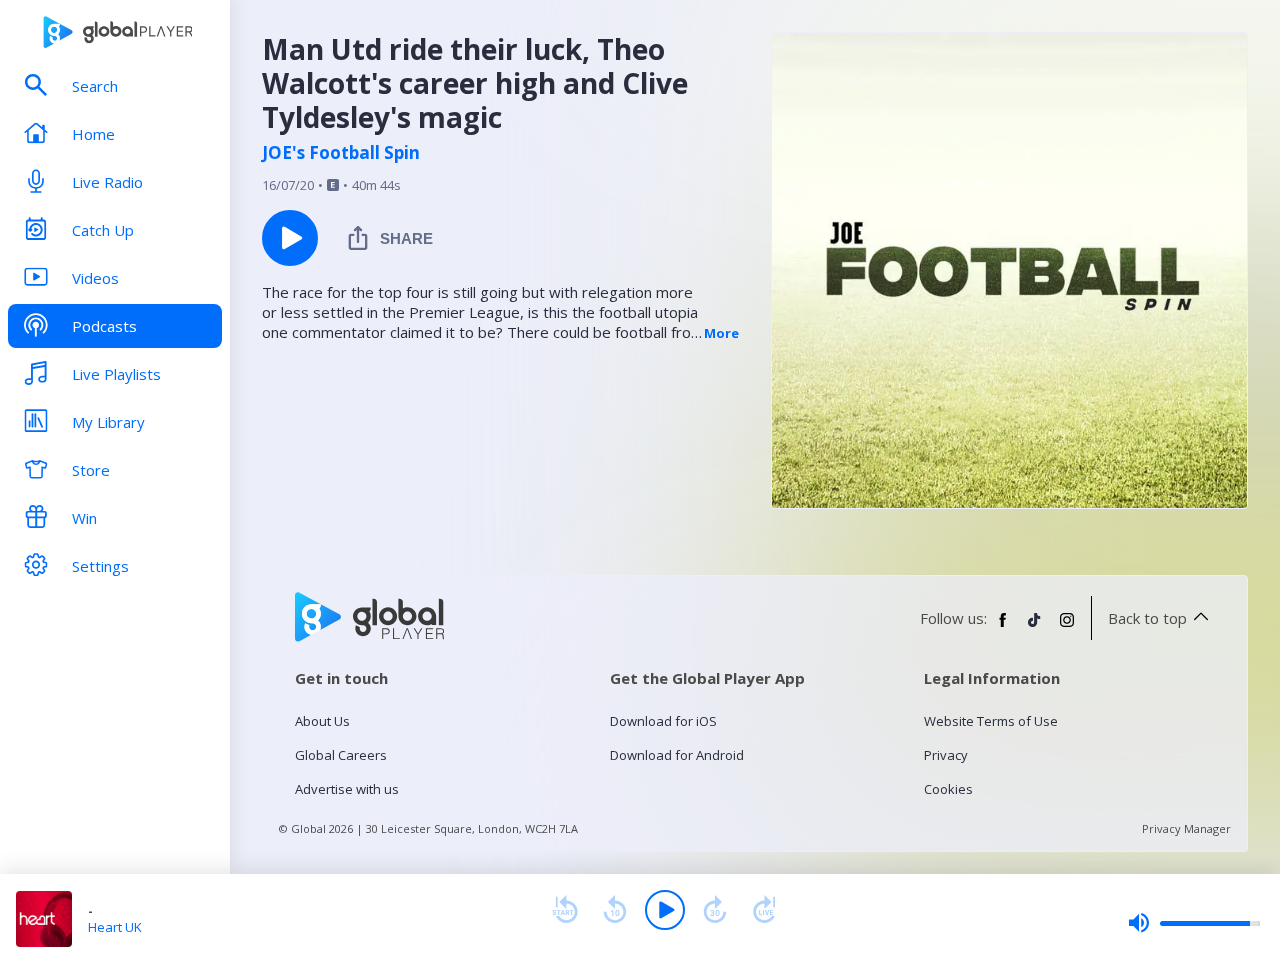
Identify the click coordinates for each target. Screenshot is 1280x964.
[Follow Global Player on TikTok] (1035, 628)
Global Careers (341, 755)
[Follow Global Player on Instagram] (1067, 628)
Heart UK (115, 927)
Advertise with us (347, 789)
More (721, 333)
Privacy (946, 755)
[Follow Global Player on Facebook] (1003, 628)
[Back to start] (565, 910)
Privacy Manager (1186, 828)
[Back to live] (765, 910)
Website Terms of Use (991, 721)
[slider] (1194, 923)
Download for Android (677, 755)
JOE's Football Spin (341, 153)
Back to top (1147, 618)
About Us (322, 721)
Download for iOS (663, 721)
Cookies (948, 789)
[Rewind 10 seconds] (615, 910)
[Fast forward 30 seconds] (715, 910)
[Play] (665, 910)
